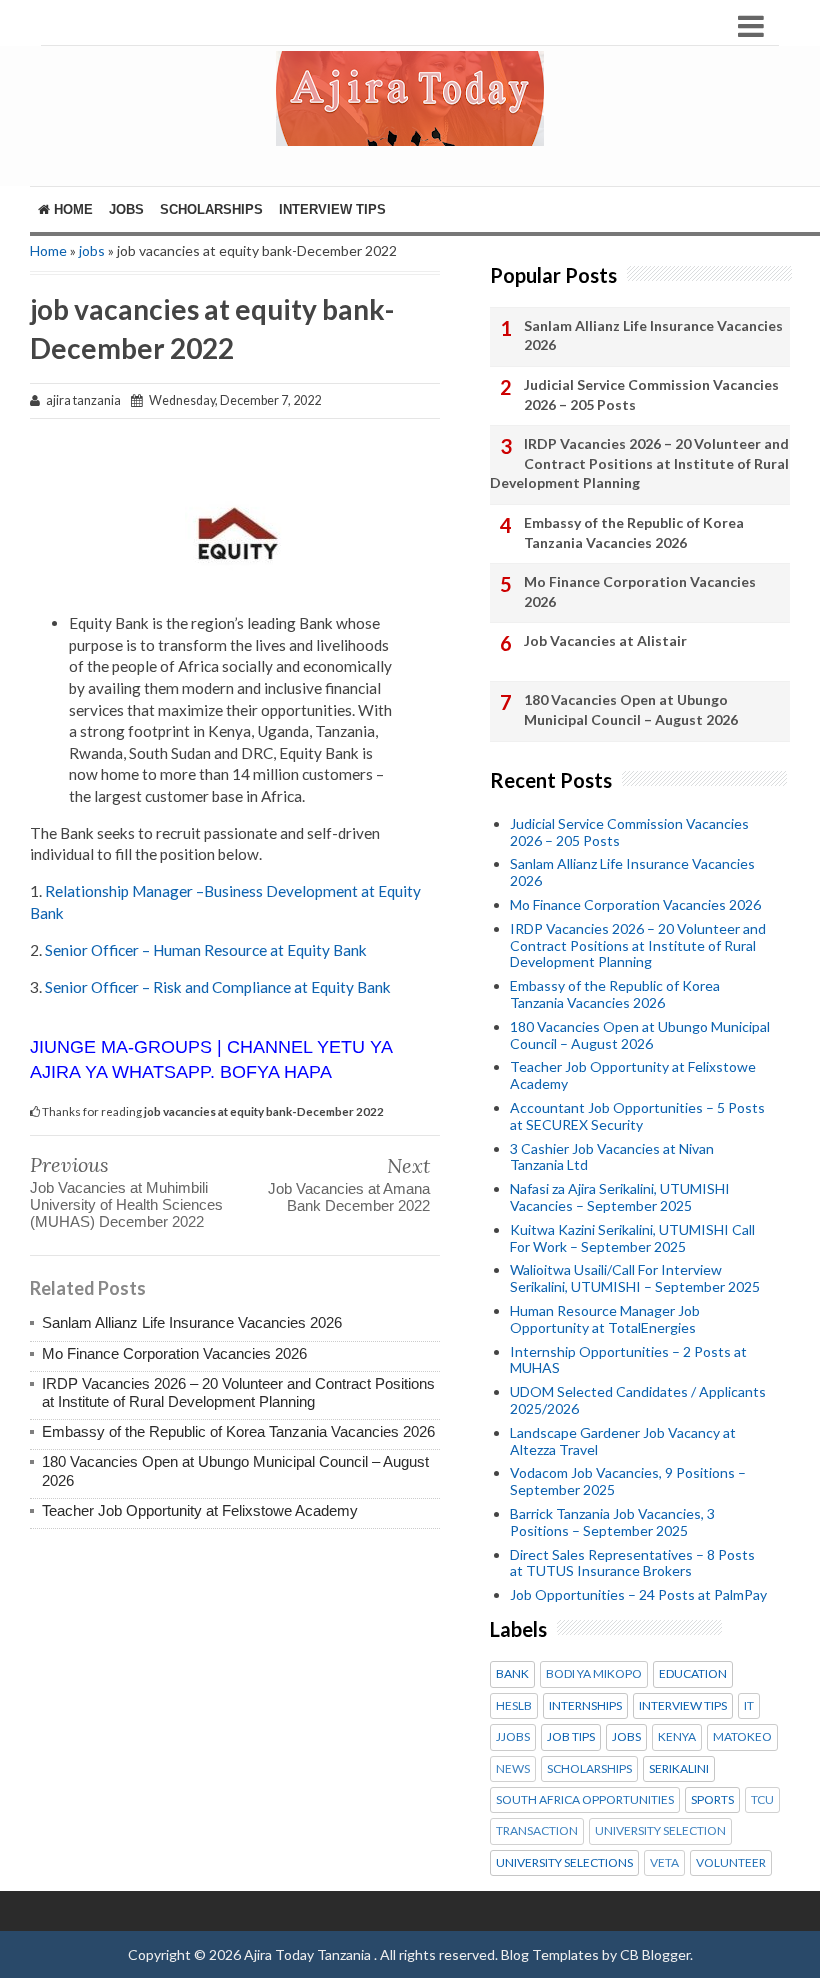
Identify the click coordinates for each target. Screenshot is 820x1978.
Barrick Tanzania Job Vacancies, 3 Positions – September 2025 (612, 1522)
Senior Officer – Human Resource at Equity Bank (206, 950)
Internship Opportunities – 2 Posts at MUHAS (628, 1360)
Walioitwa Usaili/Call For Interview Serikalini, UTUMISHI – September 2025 (635, 1278)
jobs (92, 250)
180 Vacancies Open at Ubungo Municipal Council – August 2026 (631, 709)
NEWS (513, 1769)
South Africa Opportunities (585, 1800)
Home (71, 209)
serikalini (679, 1769)
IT (749, 1706)
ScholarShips (211, 209)
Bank (512, 1674)
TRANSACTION (537, 1831)
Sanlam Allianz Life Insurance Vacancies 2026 (192, 1322)
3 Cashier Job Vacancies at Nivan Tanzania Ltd (612, 1157)
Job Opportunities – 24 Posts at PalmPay (638, 1594)
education (693, 1674)
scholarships (589, 1769)
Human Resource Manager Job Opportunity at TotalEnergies (605, 1319)
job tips (571, 1737)
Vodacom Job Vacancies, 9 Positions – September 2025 (628, 1481)
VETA (664, 1863)
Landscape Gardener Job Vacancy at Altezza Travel (623, 1441)
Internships (585, 1706)
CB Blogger (655, 1954)
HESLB (514, 1706)
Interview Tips (332, 209)
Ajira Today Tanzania (309, 1954)
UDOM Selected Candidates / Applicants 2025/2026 (638, 1400)
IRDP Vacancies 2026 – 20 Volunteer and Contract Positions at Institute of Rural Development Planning (238, 1392)
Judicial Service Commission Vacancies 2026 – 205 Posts (651, 394)
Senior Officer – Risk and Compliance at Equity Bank (218, 987)
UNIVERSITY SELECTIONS (564, 1863)
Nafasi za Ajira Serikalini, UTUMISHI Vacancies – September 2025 (620, 1197)
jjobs (513, 1737)
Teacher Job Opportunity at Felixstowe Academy (200, 1510)
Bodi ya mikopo (594, 1674)
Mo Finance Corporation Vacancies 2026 (174, 1353)
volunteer (731, 1863)
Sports (712, 1800)
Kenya (677, 1737)
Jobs (126, 209)
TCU (762, 1800)
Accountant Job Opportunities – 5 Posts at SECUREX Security (637, 1116)
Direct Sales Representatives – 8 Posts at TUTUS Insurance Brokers (632, 1563)
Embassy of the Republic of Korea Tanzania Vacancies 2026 (238, 1431)
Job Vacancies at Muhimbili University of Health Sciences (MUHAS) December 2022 (126, 1204)
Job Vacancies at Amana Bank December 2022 (349, 1197)
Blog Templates (550, 1954)
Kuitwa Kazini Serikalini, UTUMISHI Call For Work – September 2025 (632, 1238)
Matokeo (742, 1737)
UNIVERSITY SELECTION (660, 1831)
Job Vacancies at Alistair (605, 640)
